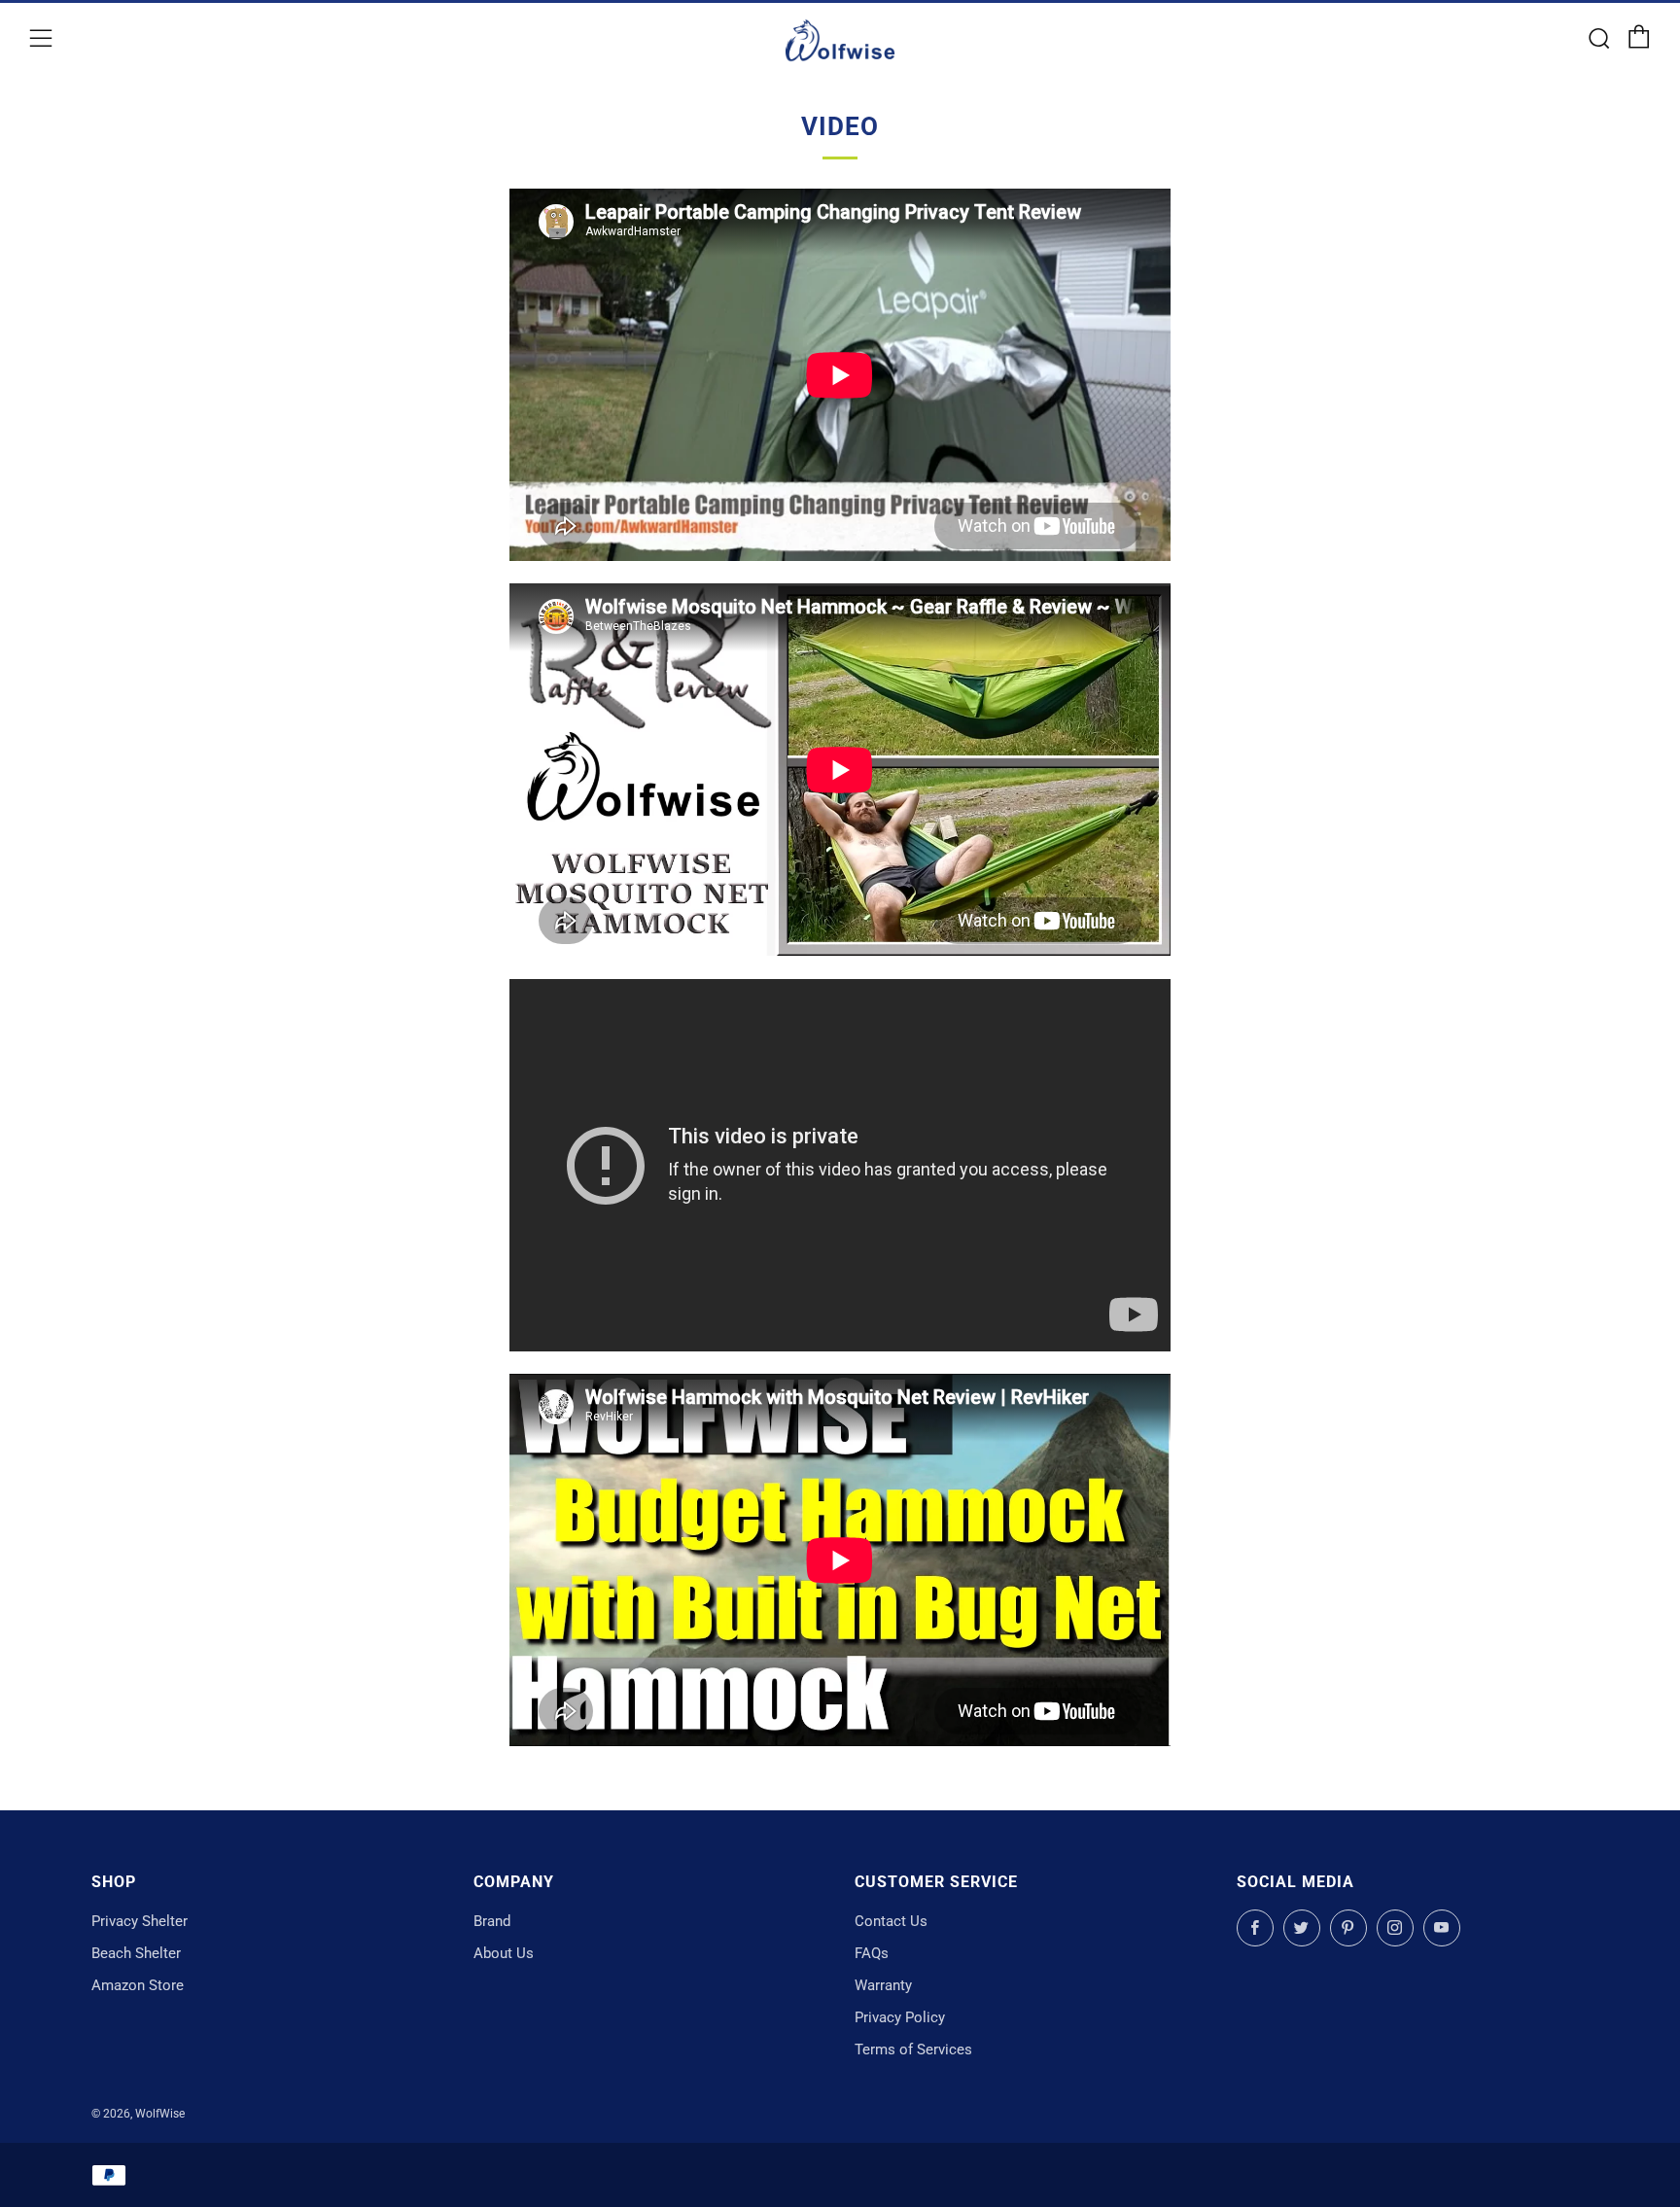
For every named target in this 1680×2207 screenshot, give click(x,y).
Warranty (883, 1985)
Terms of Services (913, 2049)
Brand (492, 1921)
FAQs (872, 1953)
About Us (504, 1953)
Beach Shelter (136, 1953)
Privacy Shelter (140, 1921)
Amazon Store (138, 1985)
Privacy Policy (900, 2017)
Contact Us (891, 1921)
